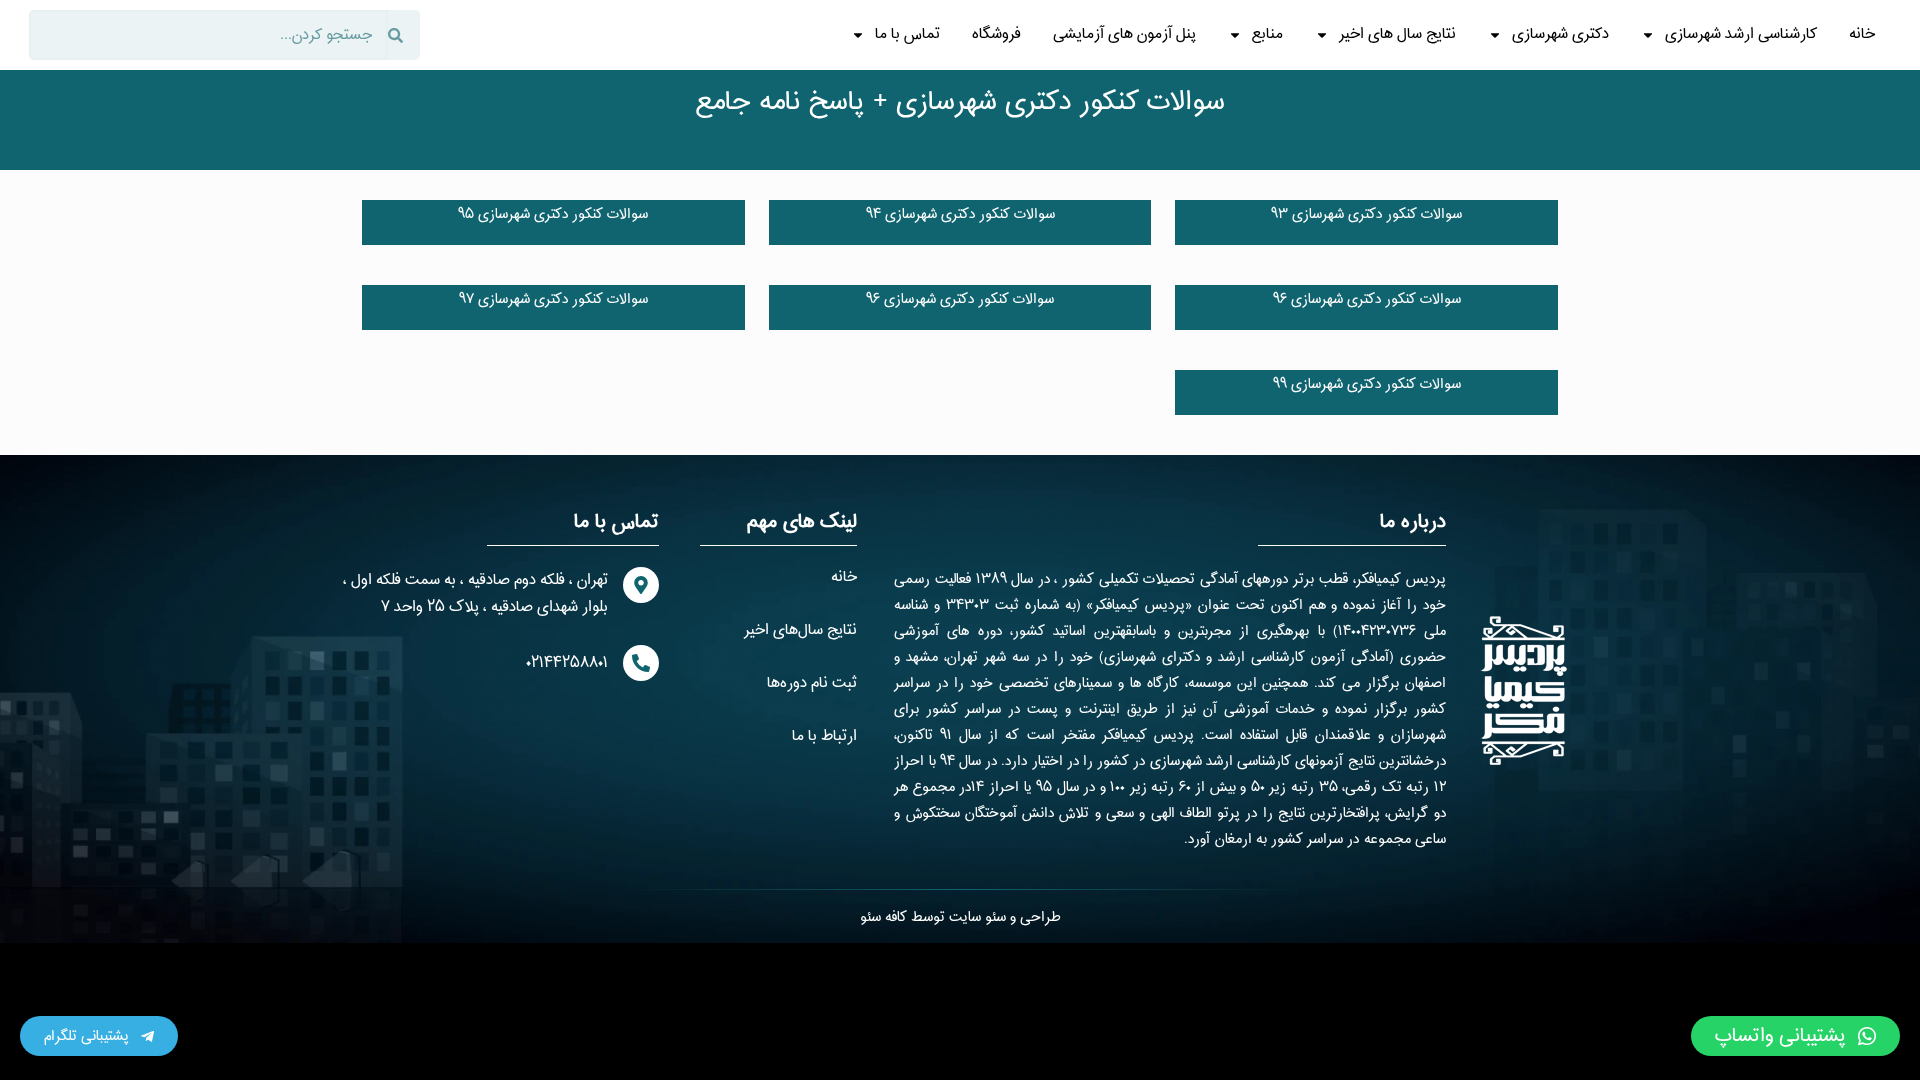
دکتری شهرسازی (1560, 34)
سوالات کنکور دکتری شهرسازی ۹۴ (960, 214)
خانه (1862, 34)
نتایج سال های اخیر (1397, 34)
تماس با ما (907, 34)
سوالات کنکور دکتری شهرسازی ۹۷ (553, 299)
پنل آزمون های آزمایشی (1124, 34)
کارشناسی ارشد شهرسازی (1741, 34)
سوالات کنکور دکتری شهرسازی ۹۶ (1367, 299)
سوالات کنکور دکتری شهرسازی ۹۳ (1366, 214)
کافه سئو (883, 917)
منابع (1267, 34)
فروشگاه (996, 34)
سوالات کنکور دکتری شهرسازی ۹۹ (1367, 384)
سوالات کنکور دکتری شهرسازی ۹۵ (553, 214)
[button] (1795, 1036)
